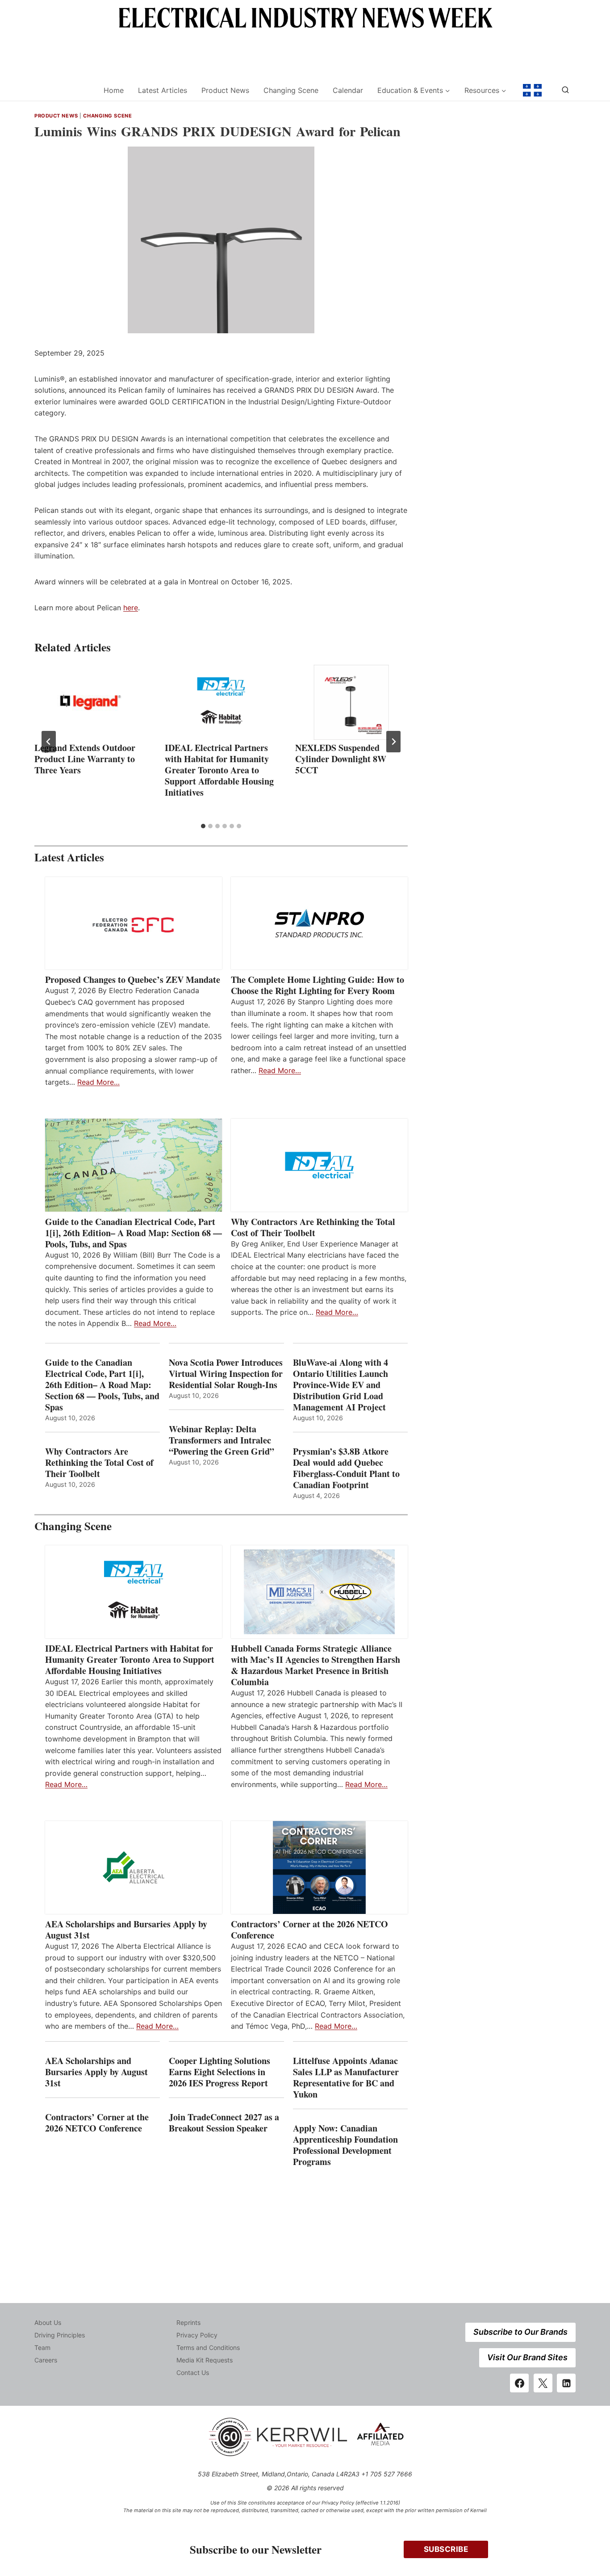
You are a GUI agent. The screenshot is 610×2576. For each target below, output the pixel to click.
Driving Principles (60, 2335)
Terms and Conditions (208, 2347)
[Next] (393, 742)
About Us (48, 2322)
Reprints (188, 2322)
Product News (225, 90)
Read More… (98, 1082)
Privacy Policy (197, 2335)
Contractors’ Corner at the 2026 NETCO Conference (309, 1930)
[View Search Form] (565, 90)
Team (42, 2347)
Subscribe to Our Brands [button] (520, 2332)
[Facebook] (519, 2383)
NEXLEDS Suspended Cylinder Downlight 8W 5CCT (341, 759)
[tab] (203, 826)
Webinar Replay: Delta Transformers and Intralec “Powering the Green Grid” (221, 1440)
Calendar (348, 90)
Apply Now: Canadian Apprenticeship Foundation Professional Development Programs (345, 2145)
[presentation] (91, 702)
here (131, 608)
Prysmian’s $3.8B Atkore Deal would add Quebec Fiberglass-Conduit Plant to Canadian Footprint (346, 1468)
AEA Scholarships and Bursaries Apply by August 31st (126, 1930)
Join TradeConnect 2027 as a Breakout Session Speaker (224, 2123)
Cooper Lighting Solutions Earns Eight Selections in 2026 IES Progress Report (220, 2072)
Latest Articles (163, 90)
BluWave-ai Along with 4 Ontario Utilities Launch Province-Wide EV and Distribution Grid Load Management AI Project (341, 1385)
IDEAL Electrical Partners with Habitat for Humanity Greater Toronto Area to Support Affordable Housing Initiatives (219, 770)
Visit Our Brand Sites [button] (527, 2357)
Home (114, 90)
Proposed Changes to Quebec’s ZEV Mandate (133, 980)
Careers (46, 2360)
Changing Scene (291, 90)
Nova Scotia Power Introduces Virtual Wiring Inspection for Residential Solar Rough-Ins (226, 1374)
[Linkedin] (566, 2383)
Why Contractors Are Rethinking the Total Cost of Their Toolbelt (313, 1227)
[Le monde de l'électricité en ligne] (532, 90)
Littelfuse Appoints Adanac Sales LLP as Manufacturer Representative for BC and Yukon (346, 2077)
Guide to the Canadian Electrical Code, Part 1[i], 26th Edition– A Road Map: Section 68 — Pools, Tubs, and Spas (134, 1233)
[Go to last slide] (49, 742)
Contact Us (193, 2373)
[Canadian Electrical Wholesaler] (63, 90)
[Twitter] (543, 2383)
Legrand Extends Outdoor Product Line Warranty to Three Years (85, 759)
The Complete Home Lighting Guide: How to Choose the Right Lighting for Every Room (318, 985)
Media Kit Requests (205, 2360)
